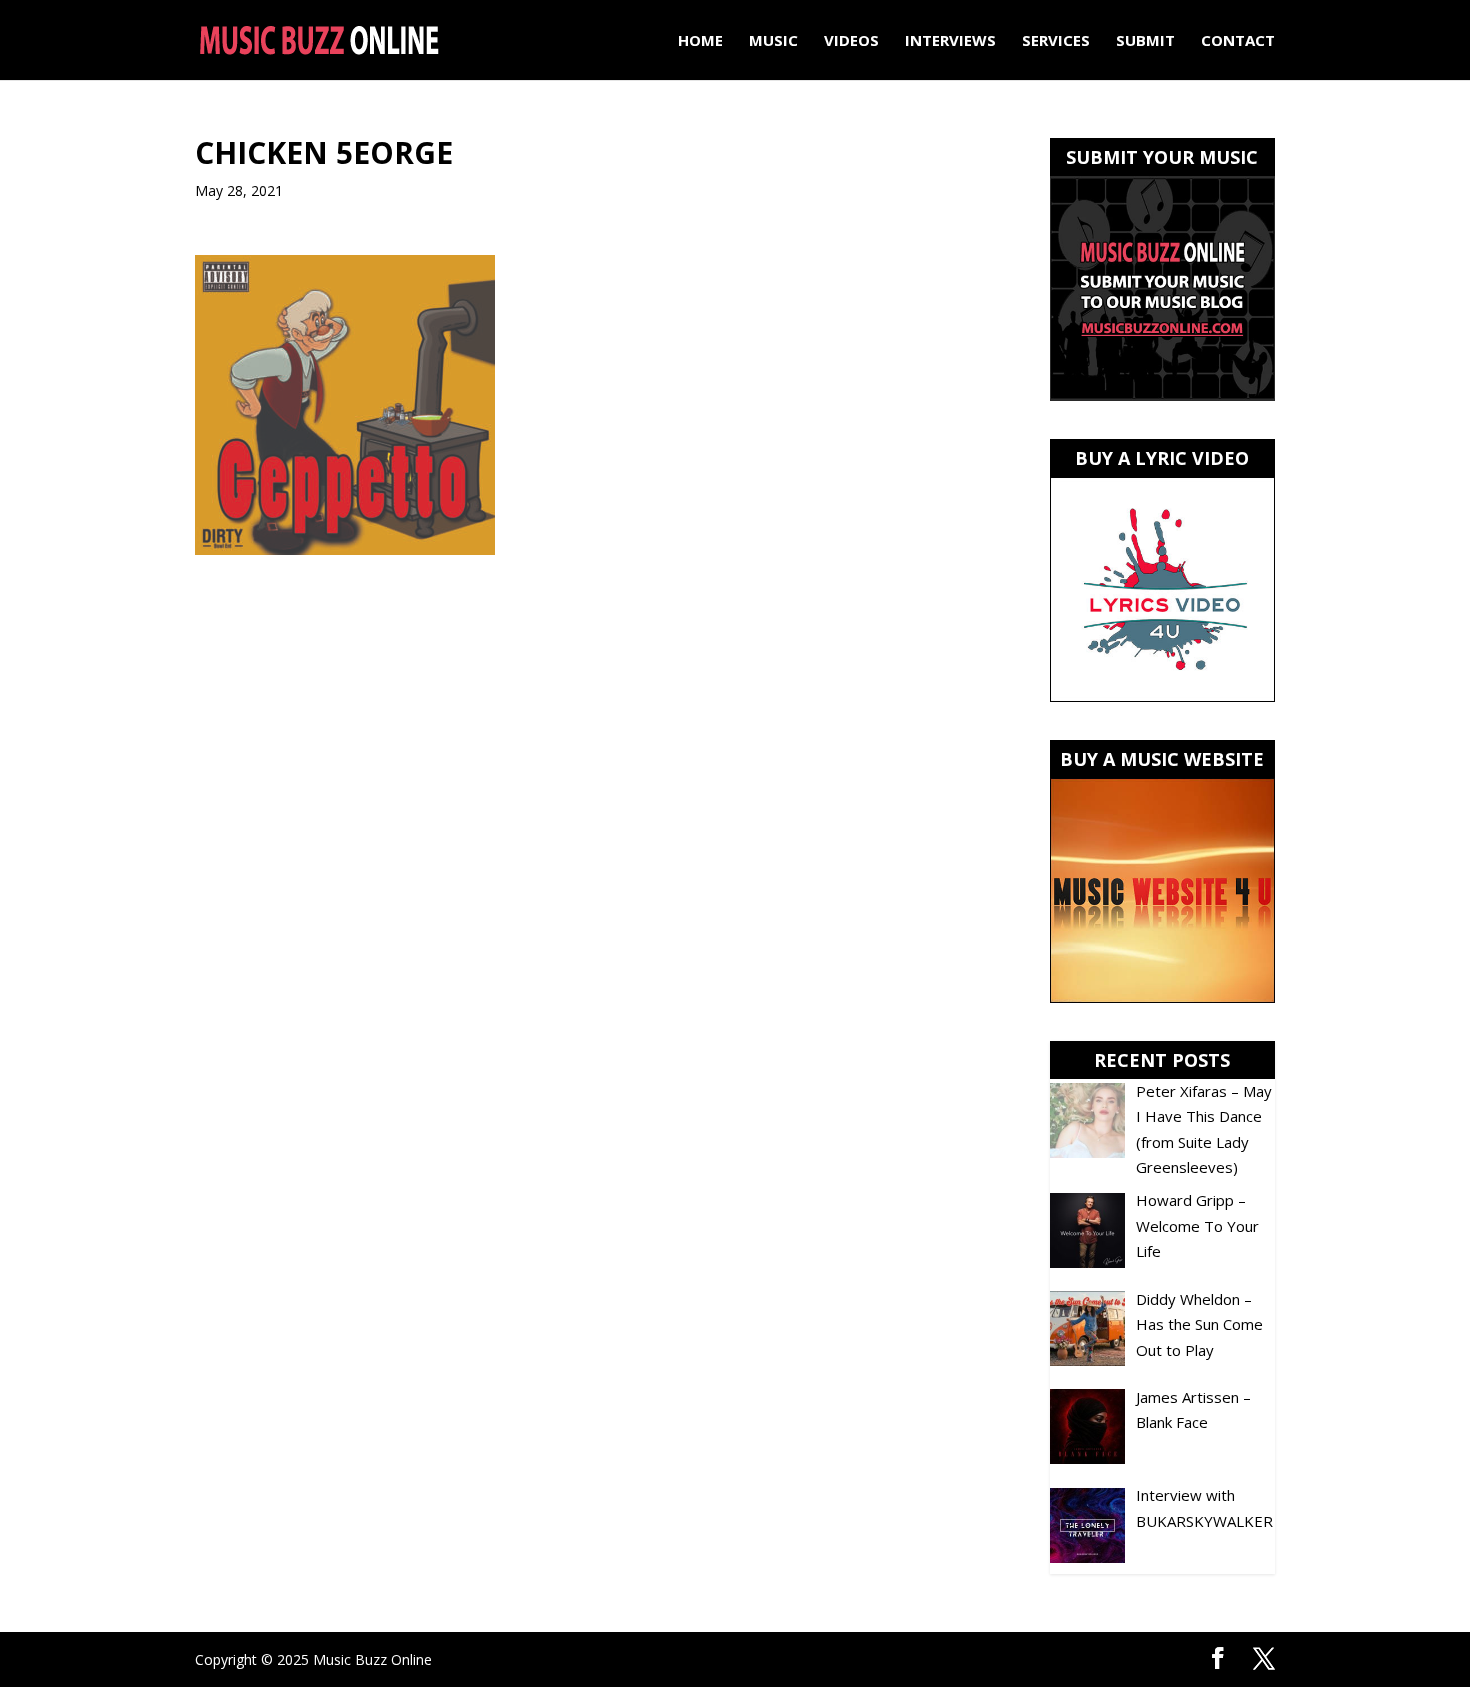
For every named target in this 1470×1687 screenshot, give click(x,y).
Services (1056, 41)
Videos (851, 41)
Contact (1238, 41)
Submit (1145, 41)
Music (773, 41)
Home (700, 41)
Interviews (950, 41)
